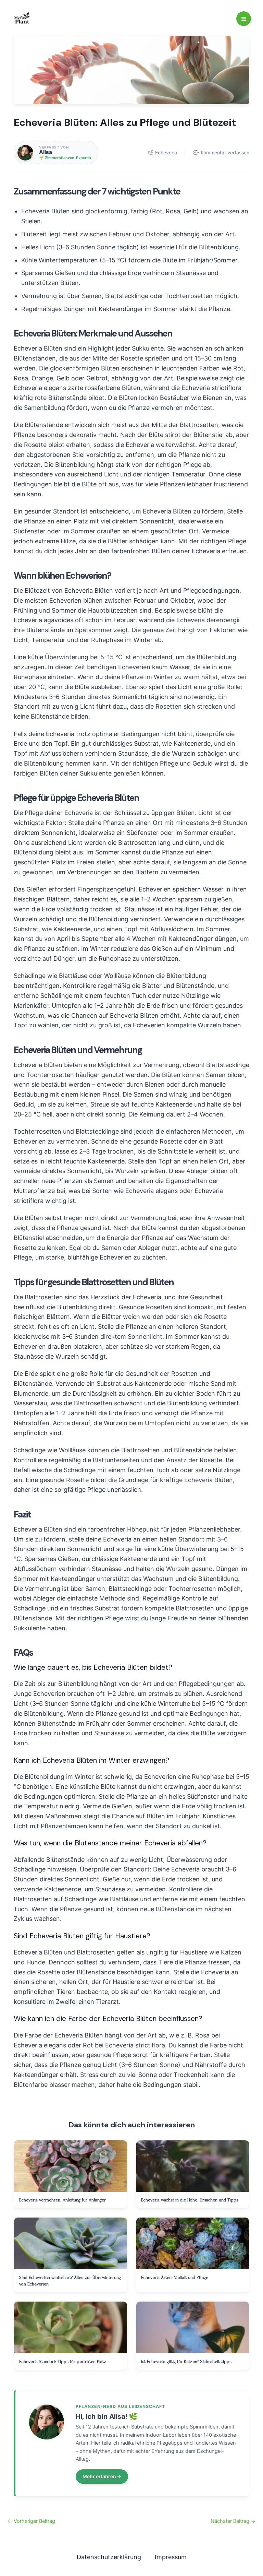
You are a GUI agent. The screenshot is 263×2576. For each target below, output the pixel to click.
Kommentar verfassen (221, 153)
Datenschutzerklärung (109, 2557)
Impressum (171, 2557)
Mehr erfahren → (102, 2477)
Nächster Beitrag (233, 2521)
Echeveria (162, 153)
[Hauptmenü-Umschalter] (244, 19)
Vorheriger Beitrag (31, 2521)
